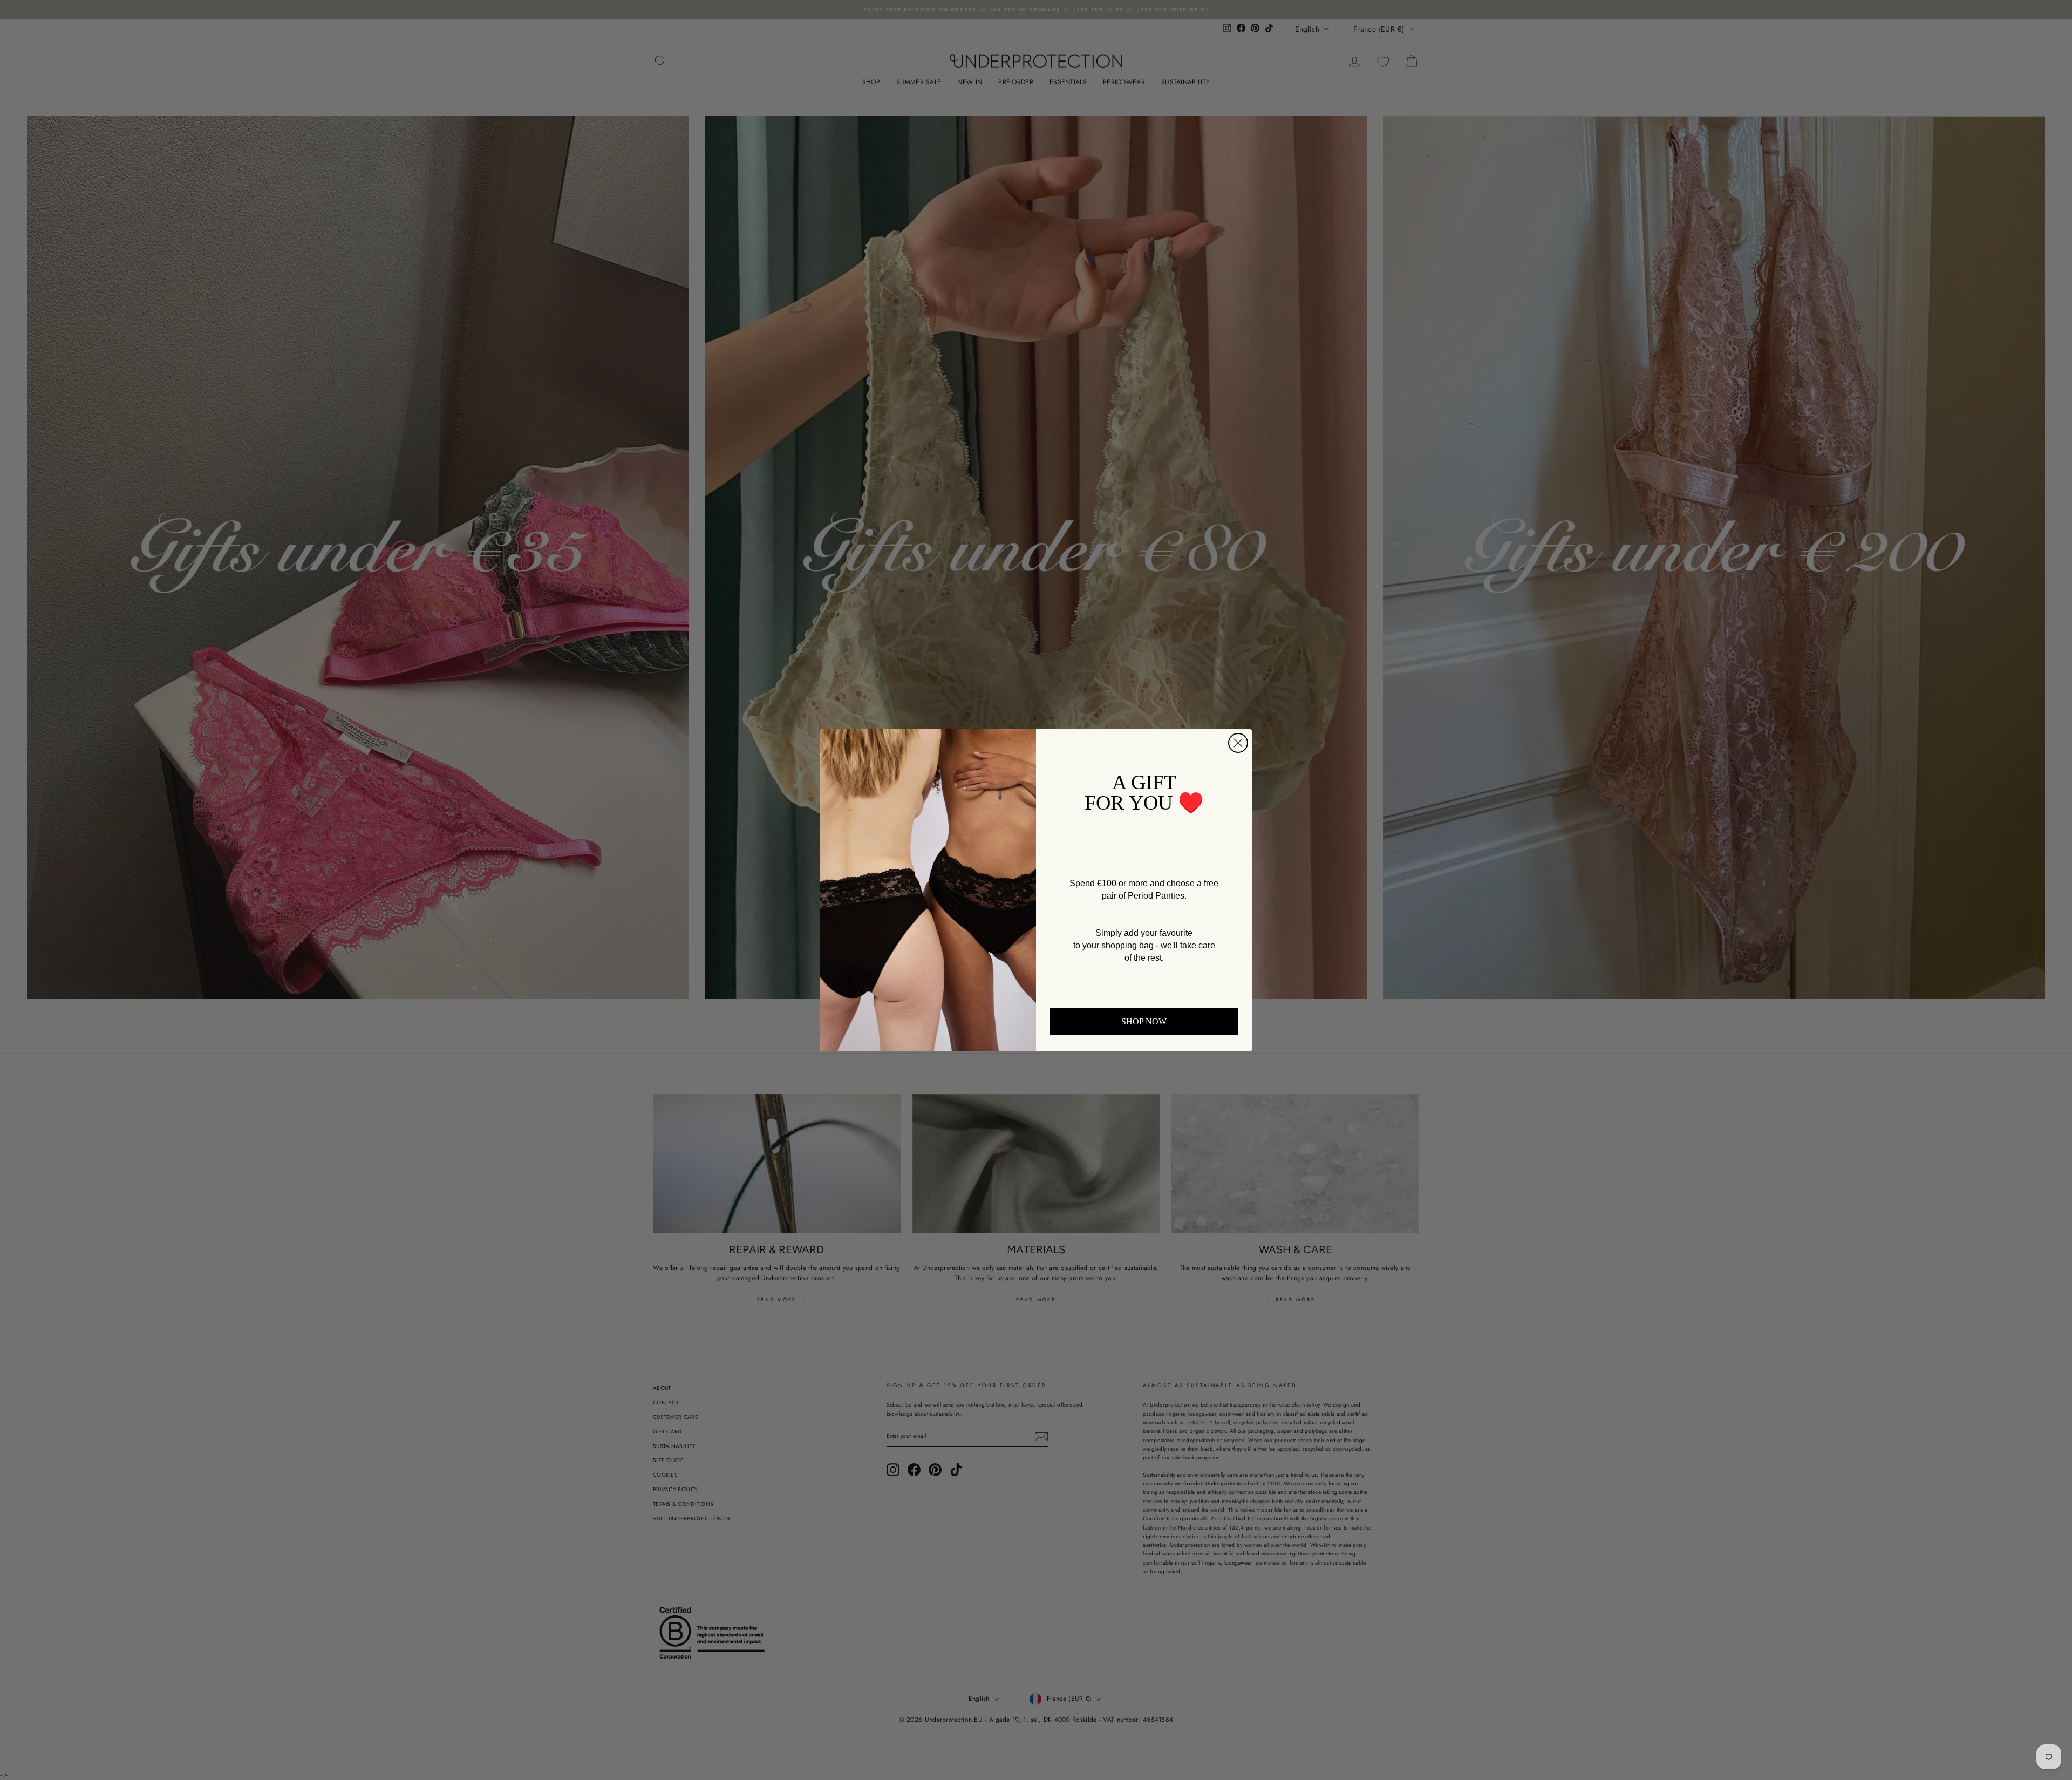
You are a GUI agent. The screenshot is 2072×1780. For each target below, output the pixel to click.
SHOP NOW (1144, 1021)
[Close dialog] (1238, 743)
